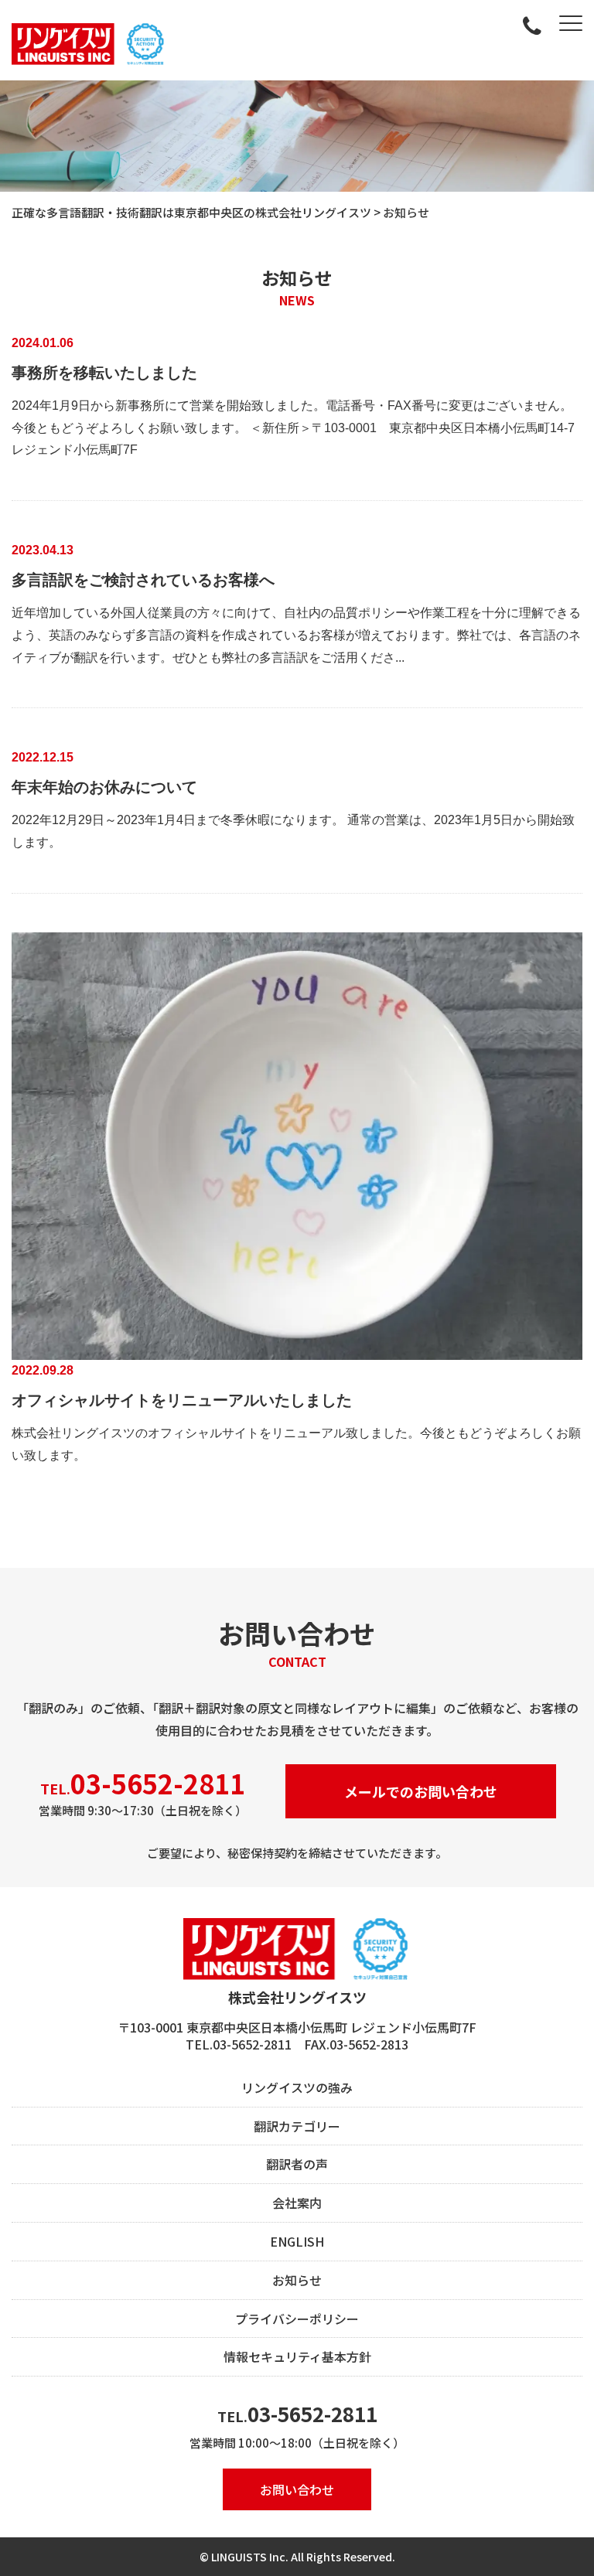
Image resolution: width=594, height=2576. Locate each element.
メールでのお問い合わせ (421, 1791)
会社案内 (297, 2203)
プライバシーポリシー (297, 2319)
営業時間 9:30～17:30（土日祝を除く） (143, 1791)
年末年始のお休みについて (104, 787)
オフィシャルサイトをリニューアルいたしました (182, 1400)
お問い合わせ (297, 2489)
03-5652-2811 (312, 2413)
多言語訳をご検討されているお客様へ (143, 580)
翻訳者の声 (297, 2164)
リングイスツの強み (297, 2087)
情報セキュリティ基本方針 (297, 2356)
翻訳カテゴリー (297, 2126)
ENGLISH (297, 2241)
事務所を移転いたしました (104, 373)
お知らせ (297, 2280)
